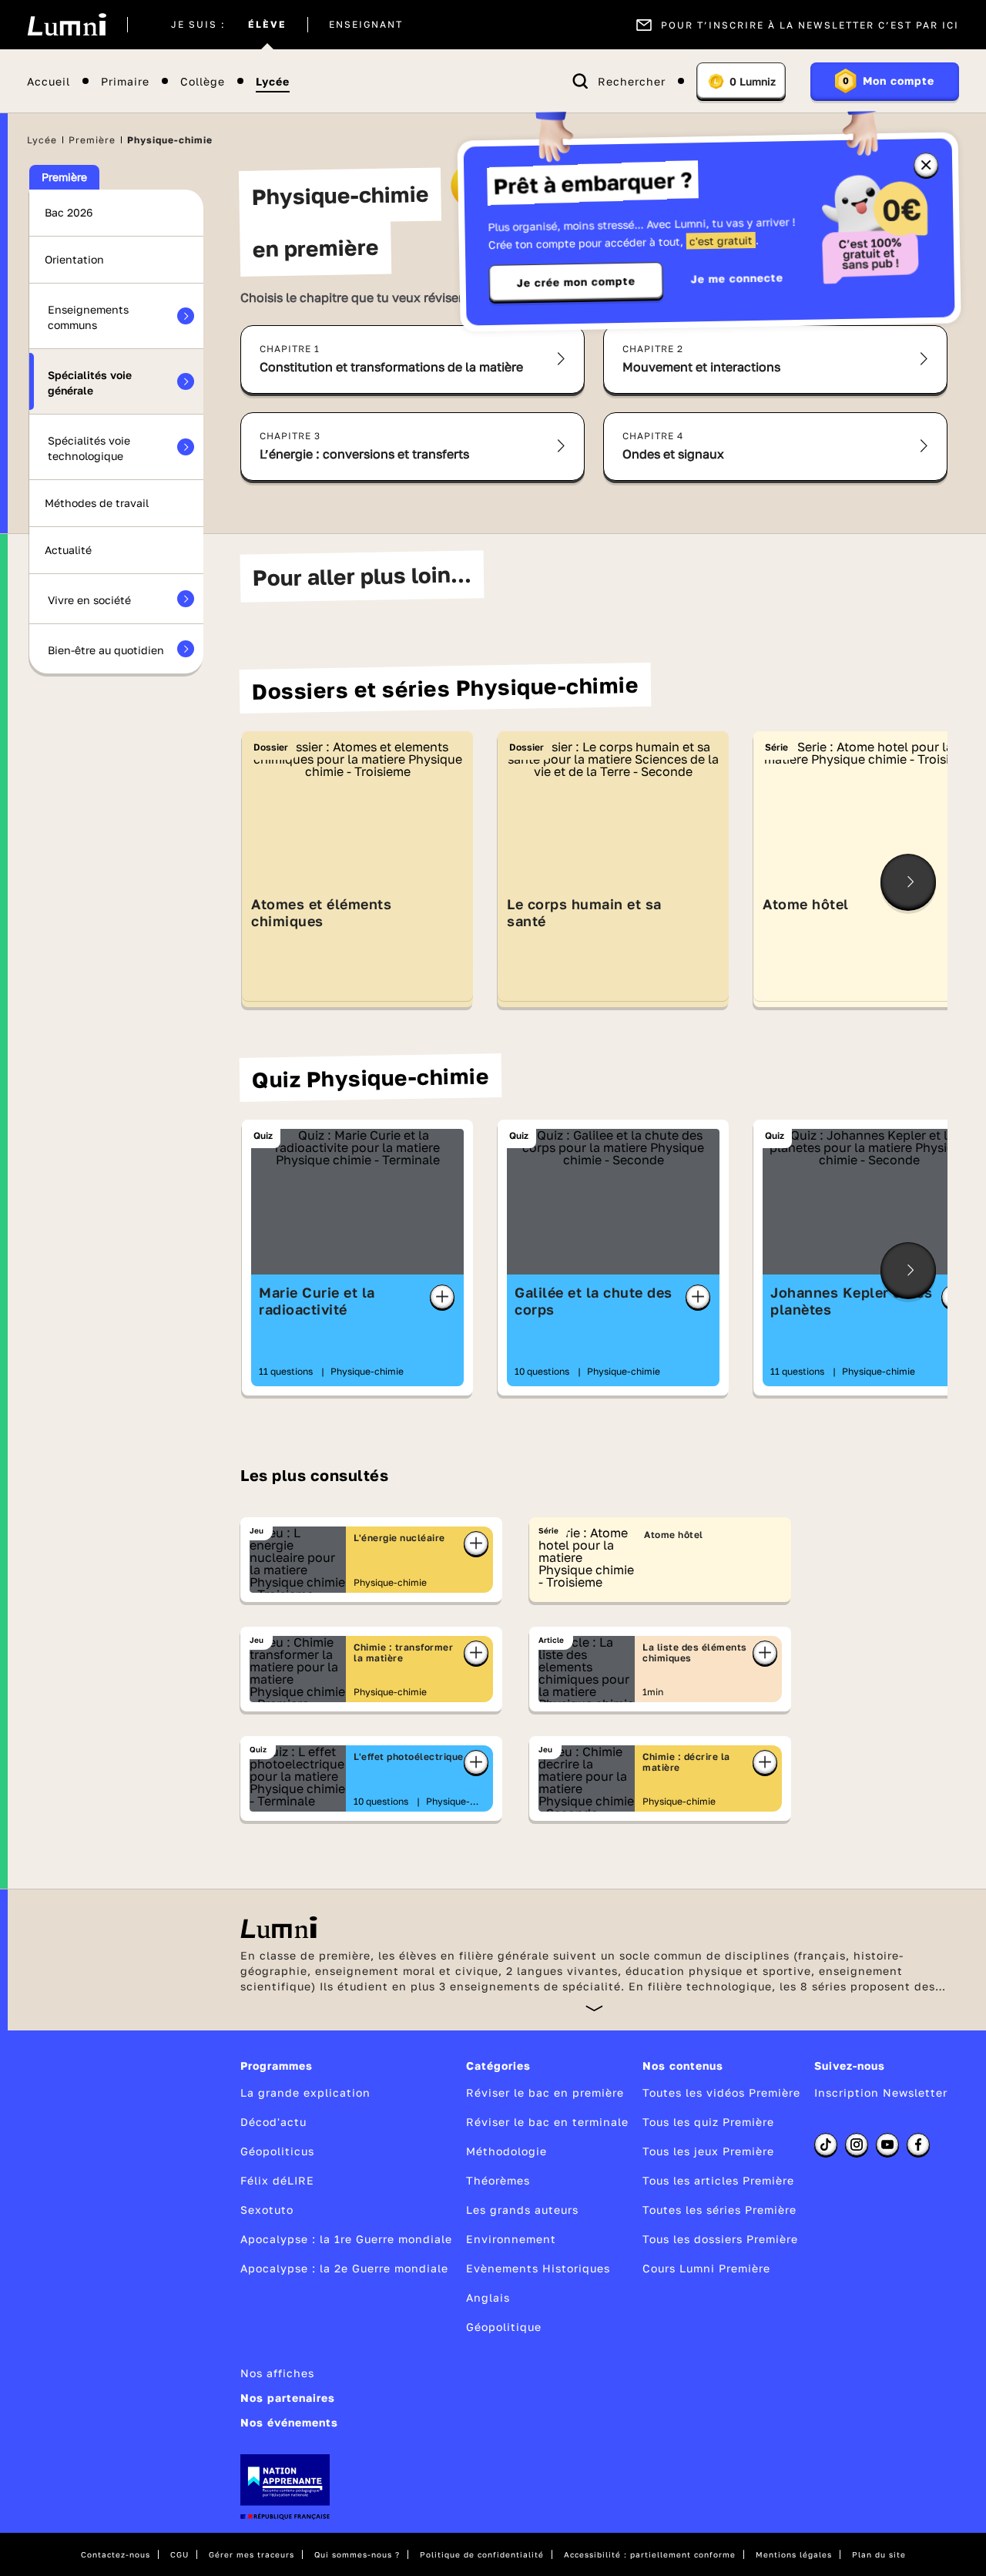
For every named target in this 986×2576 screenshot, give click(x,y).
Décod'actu (273, 2122)
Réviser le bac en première (545, 2092)
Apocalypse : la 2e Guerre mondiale (344, 2268)
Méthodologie (506, 2151)
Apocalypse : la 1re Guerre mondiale (346, 2239)
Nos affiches (277, 2373)
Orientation (74, 259)
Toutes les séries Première (719, 2210)
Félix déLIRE (277, 2180)
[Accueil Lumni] (67, 25)
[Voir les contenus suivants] (908, 882)
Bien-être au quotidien (106, 650)
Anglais (488, 2297)
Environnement (511, 2239)
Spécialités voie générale (90, 383)
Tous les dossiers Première (720, 2239)
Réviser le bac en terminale (547, 2122)
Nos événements (289, 2422)
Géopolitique (504, 2327)
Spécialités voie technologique (89, 448)
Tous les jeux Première (708, 2151)
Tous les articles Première (718, 2180)
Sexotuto (267, 2210)
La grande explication (305, 2092)
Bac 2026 (69, 212)
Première (92, 140)
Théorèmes (498, 2180)
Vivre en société (89, 600)
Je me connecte (737, 278)
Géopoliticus (277, 2151)
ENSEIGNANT (366, 25)
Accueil (49, 81)
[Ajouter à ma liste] (442, 1297)
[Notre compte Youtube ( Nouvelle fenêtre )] (887, 2144)
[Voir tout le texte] (594, 2008)
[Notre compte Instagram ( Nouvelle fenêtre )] (857, 2144)
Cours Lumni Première (706, 2268)
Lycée (273, 81)
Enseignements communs (88, 317)
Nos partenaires (288, 2398)
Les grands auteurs (522, 2210)
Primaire (125, 81)
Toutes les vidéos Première (721, 2092)
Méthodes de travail (97, 503)
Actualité (68, 550)
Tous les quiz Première (708, 2122)
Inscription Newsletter (881, 2092)
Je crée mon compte (576, 282)
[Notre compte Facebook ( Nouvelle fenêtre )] (918, 2144)
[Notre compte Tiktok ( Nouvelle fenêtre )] (826, 2144)
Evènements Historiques (538, 2268)
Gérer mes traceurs (252, 2554)
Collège (203, 81)
